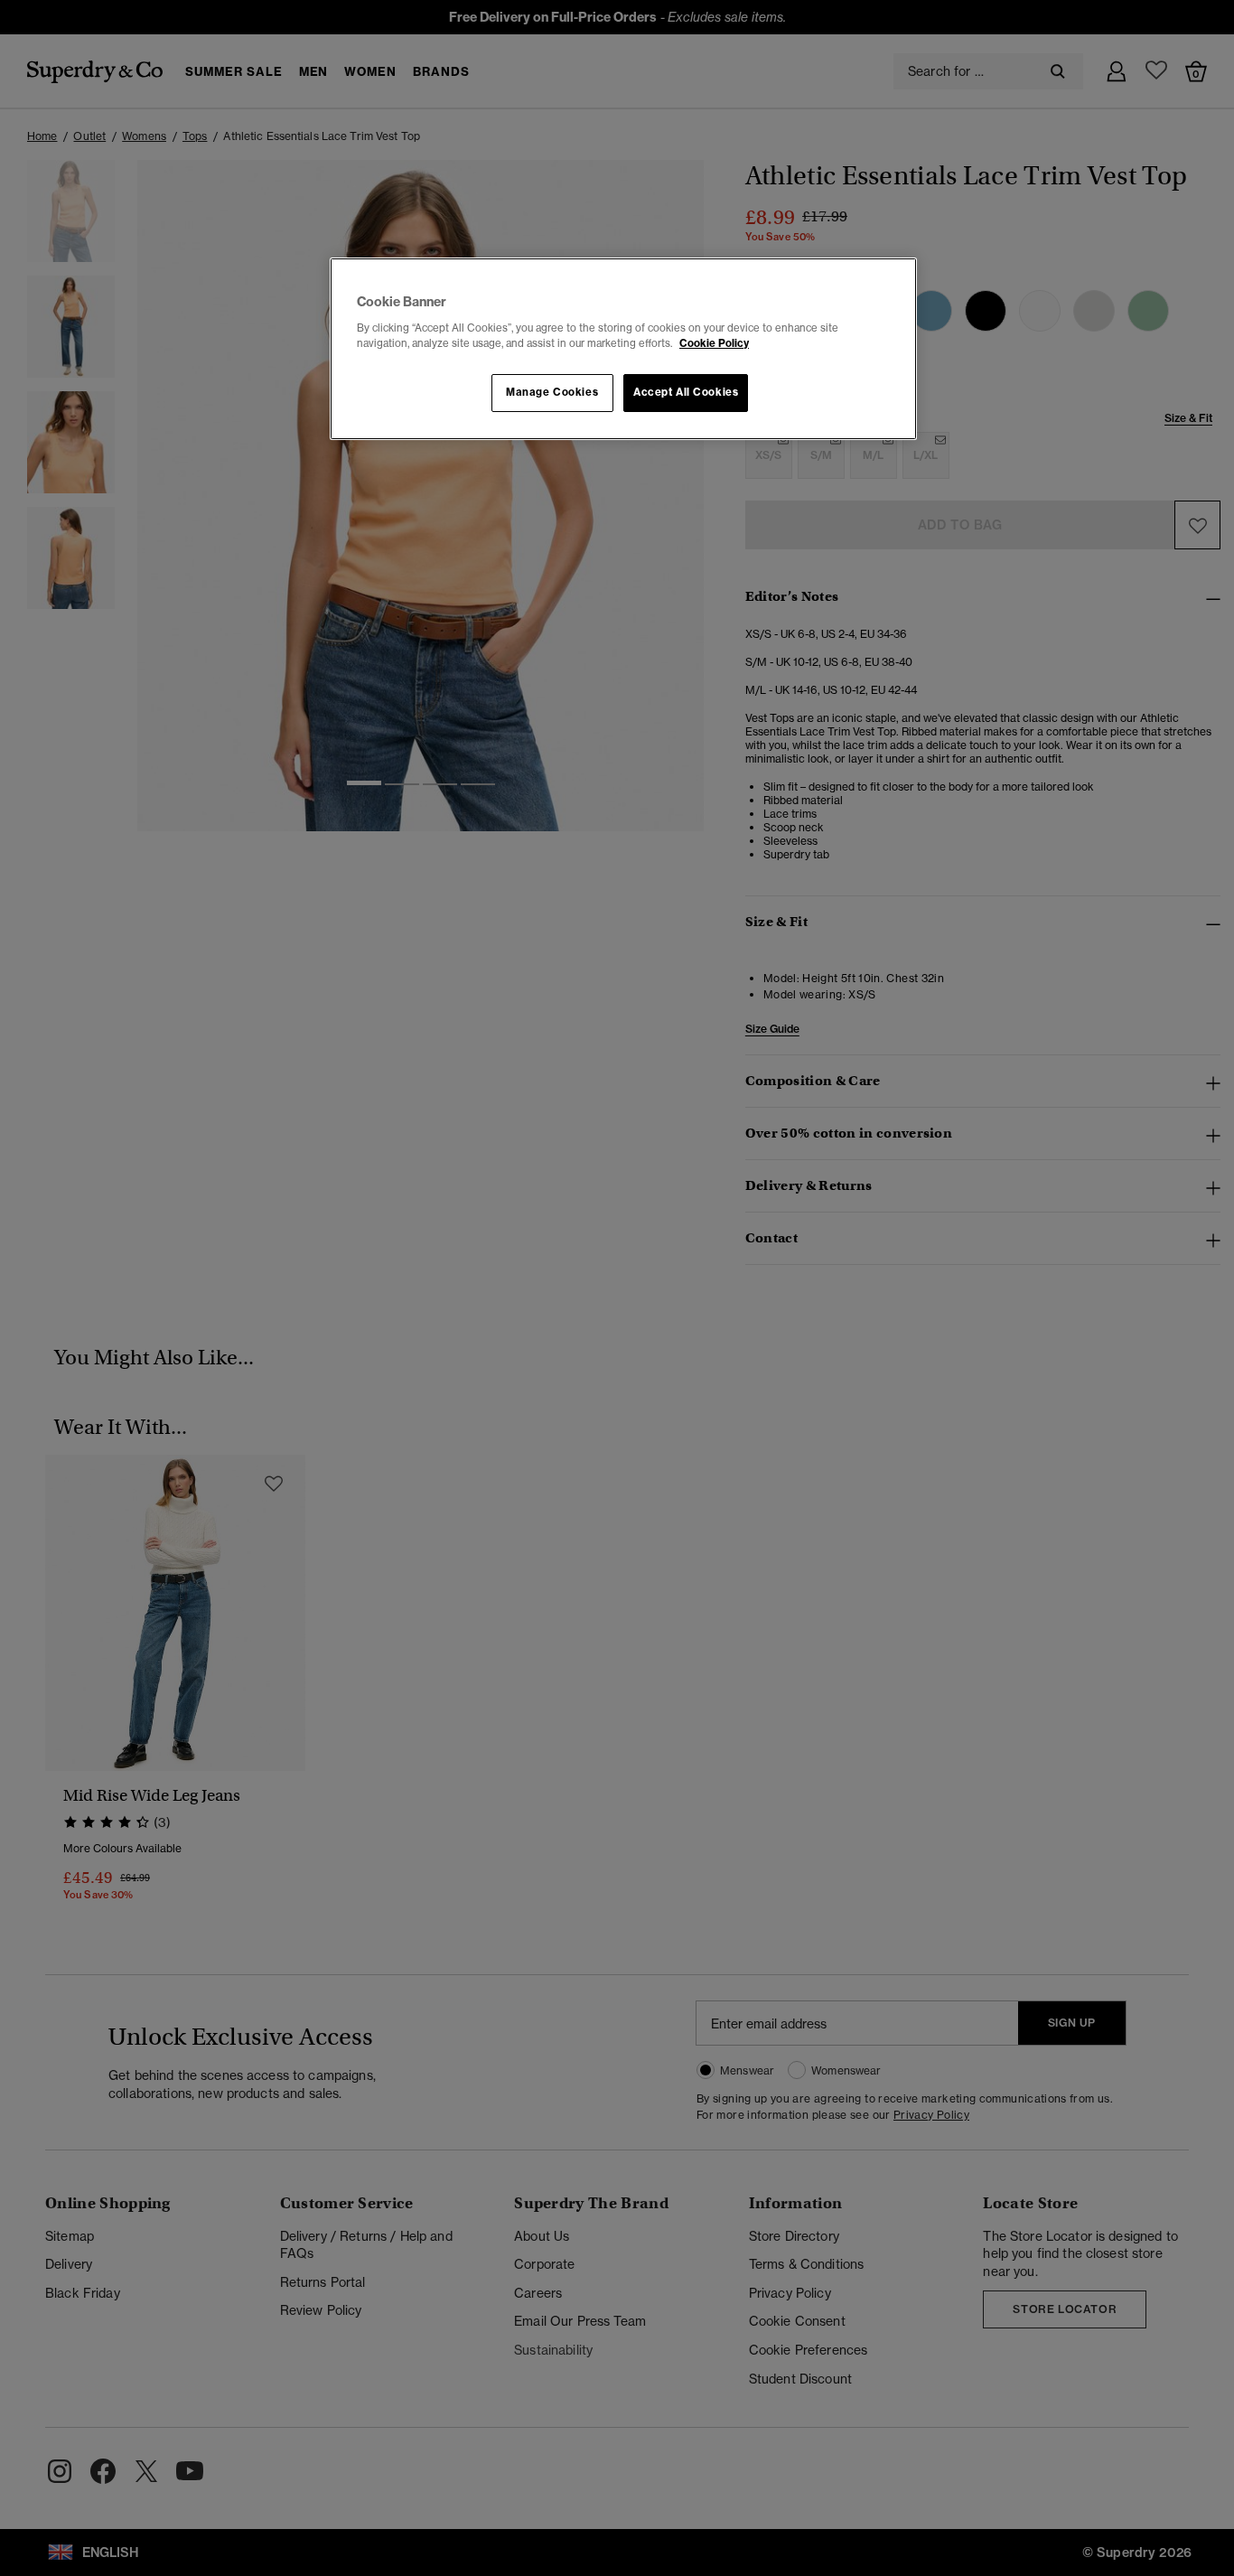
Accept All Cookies (686, 392)
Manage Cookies (552, 392)
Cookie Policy (714, 343)
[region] (623, 349)
